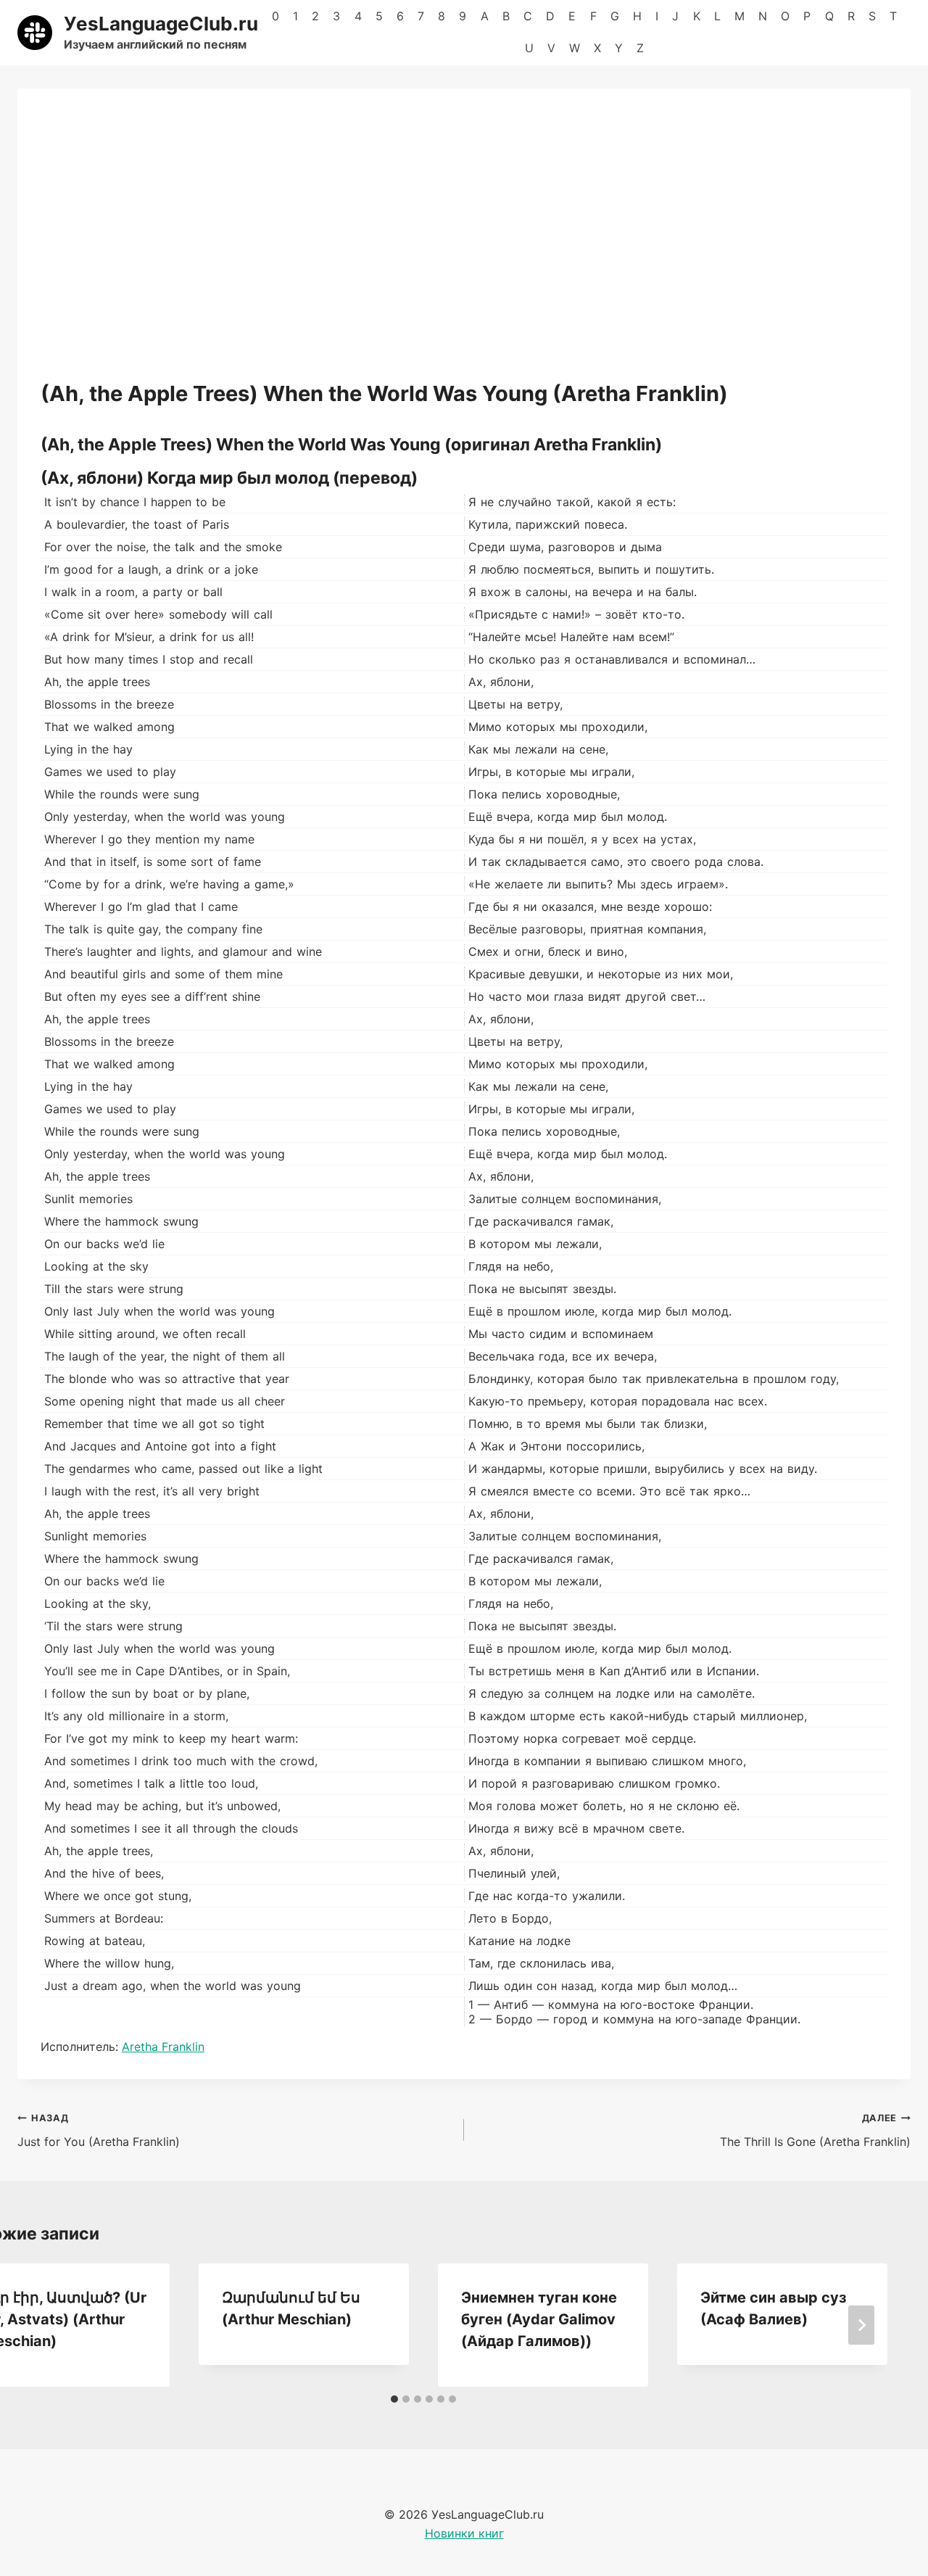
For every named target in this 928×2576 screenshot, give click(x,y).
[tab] (394, 2399)
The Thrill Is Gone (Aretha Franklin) (815, 2131)
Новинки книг (464, 2533)
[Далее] (861, 2325)
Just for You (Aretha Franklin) (99, 2131)
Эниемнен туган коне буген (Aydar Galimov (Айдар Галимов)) (539, 2319)
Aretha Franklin (163, 2047)
